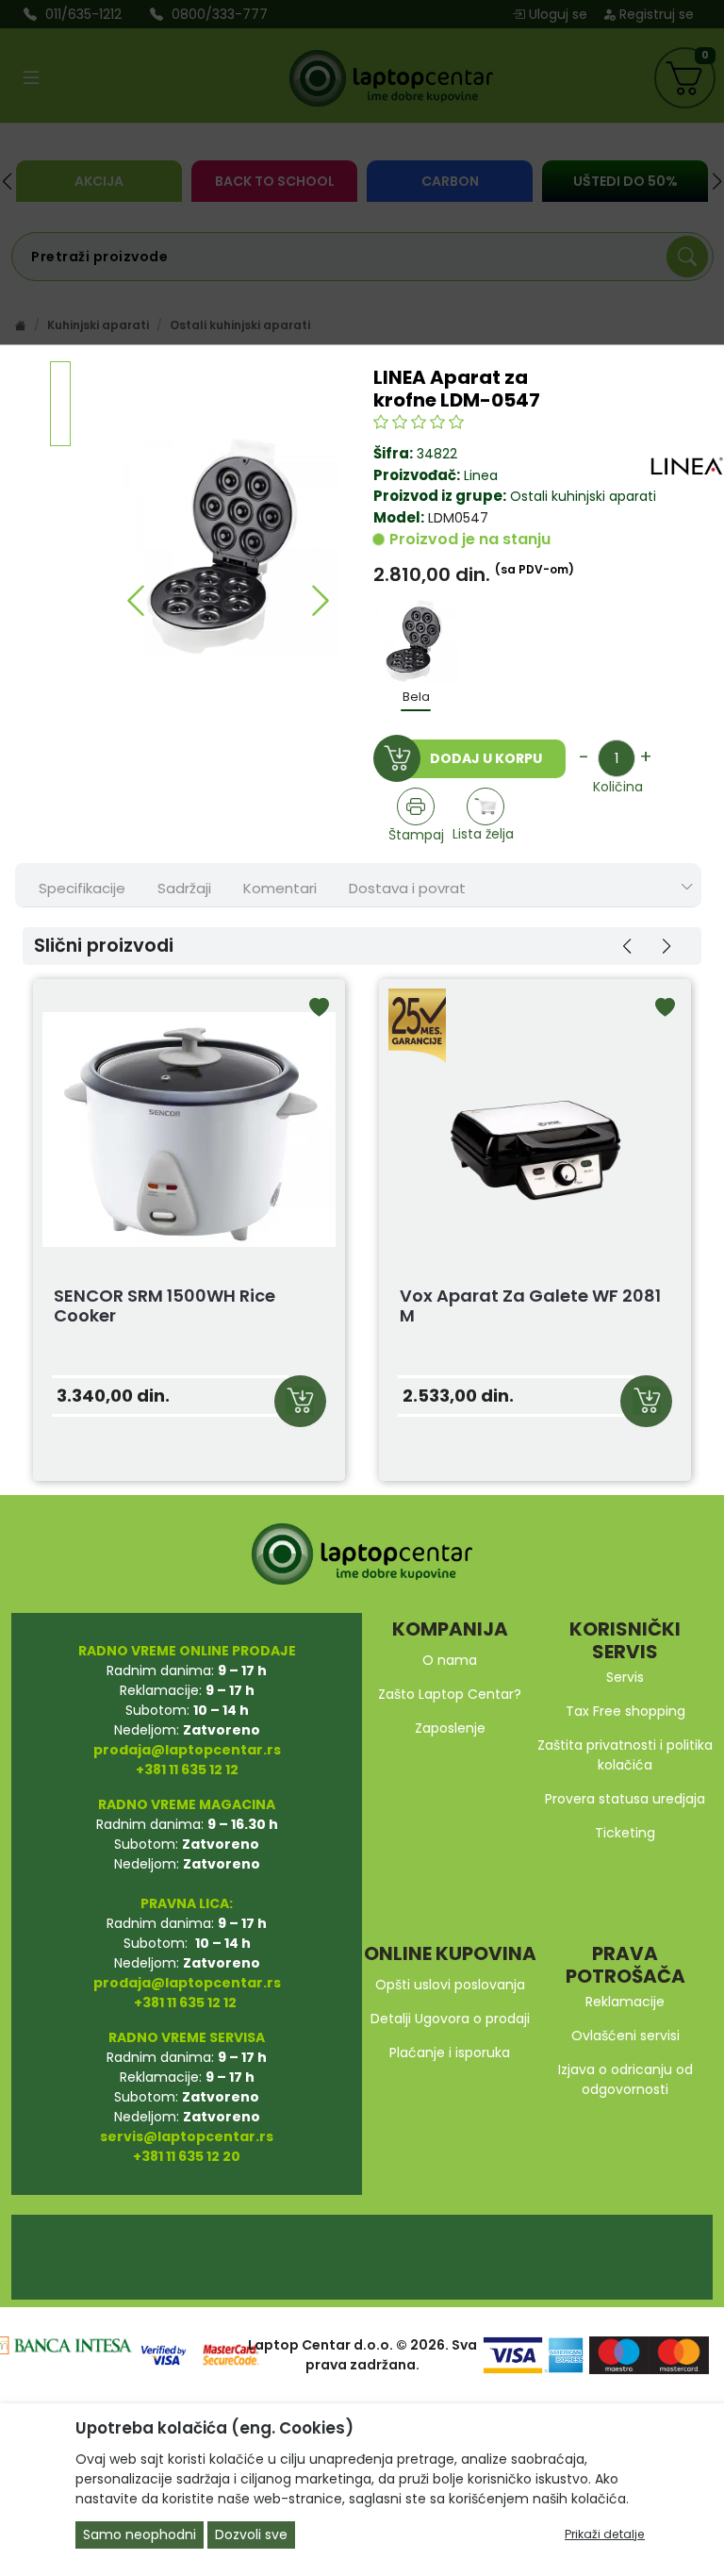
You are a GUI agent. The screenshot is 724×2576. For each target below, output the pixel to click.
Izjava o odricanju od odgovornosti (625, 2079)
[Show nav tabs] (687, 887)
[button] (135, 600)
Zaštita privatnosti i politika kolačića (625, 1755)
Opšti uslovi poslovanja (450, 1985)
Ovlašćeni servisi (625, 2036)
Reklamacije (625, 2002)
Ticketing (625, 1833)
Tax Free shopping (625, 1711)
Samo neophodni (140, 2534)
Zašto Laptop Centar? (450, 1694)
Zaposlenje (450, 1728)
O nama (450, 1660)
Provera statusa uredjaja (625, 1799)
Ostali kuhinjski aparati (581, 496)
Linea (481, 475)
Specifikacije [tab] (82, 888)
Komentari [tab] (280, 888)
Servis (625, 1677)
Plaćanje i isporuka (450, 2052)
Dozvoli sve (251, 2534)
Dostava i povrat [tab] (407, 888)
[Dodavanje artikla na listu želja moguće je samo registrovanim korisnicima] (486, 806)
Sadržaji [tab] (184, 888)
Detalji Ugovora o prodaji (450, 2019)
